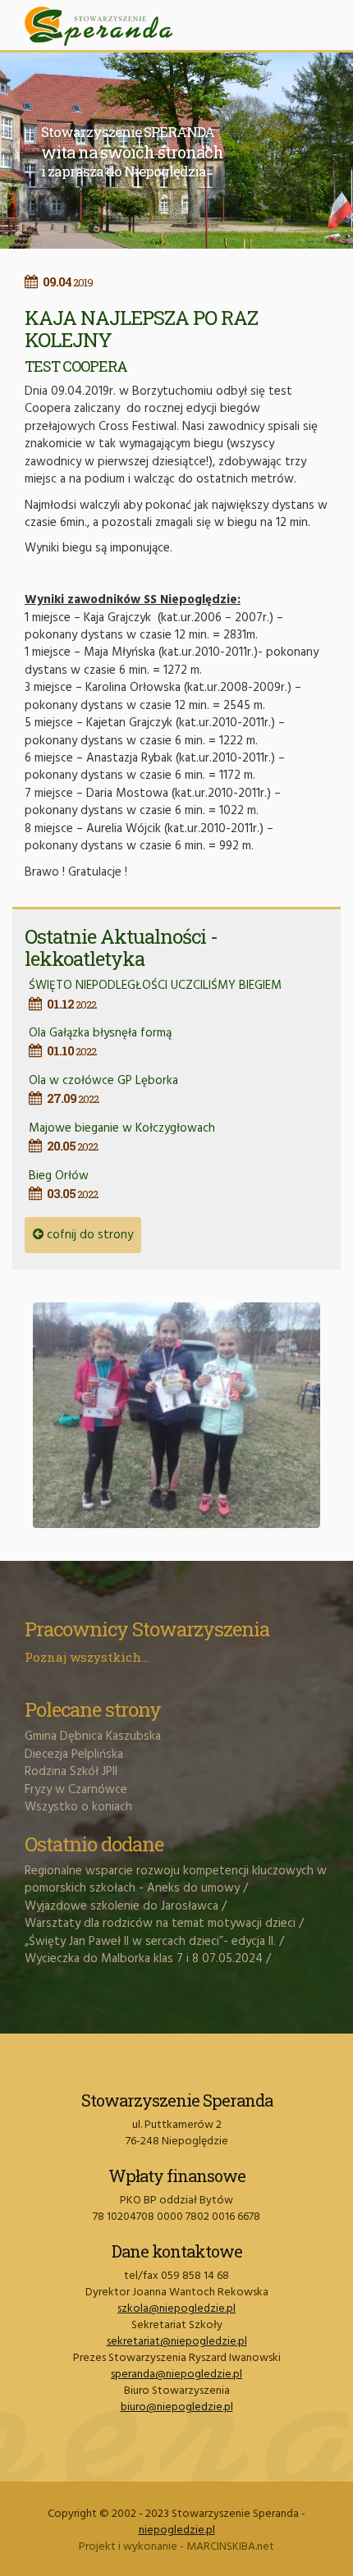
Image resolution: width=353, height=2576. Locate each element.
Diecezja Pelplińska (74, 1755)
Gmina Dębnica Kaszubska (93, 1736)
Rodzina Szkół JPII (71, 1772)
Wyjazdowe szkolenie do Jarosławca (121, 1906)
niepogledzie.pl (177, 2530)
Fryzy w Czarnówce (76, 1790)
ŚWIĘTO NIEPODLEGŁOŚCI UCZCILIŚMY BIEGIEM (155, 993)
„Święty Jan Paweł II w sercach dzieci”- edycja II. (150, 1942)
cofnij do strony (88, 1235)
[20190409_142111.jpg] (176, 1415)
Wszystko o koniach (78, 1807)
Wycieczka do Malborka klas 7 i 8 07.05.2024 (144, 1959)
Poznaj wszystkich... (87, 1657)
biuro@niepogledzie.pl (177, 2407)
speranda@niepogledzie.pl (176, 2375)
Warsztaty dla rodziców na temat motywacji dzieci (160, 1924)
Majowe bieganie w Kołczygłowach (122, 1136)
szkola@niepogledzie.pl (176, 2309)
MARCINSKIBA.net (230, 2547)
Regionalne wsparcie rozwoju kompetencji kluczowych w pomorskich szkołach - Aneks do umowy (176, 1880)
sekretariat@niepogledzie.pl (177, 2342)
